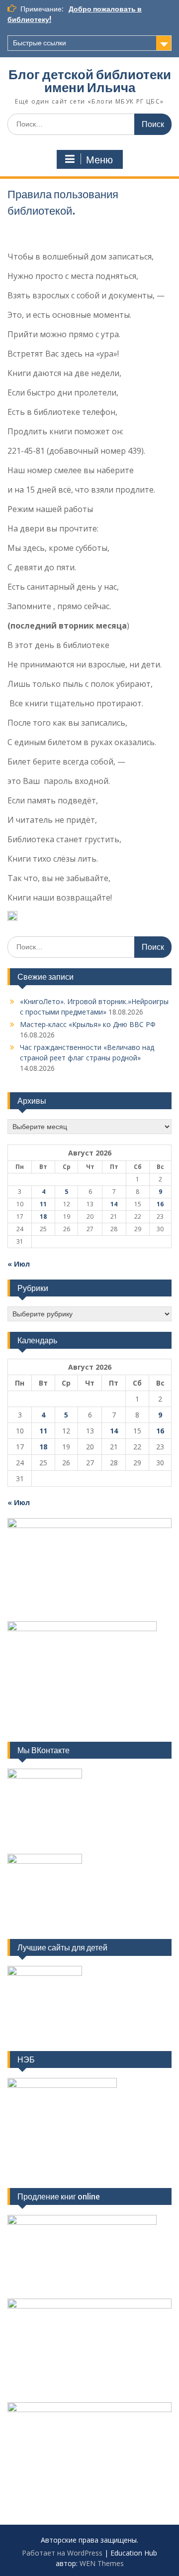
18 (43, 1217)
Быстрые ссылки (40, 43)
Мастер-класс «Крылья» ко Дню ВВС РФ (88, 1024)
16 (160, 1204)
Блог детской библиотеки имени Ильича (90, 81)
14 (114, 1204)
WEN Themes (102, 2563)
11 (43, 1204)
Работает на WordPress (62, 2553)
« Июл (19, 1264)
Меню (99, 160)
